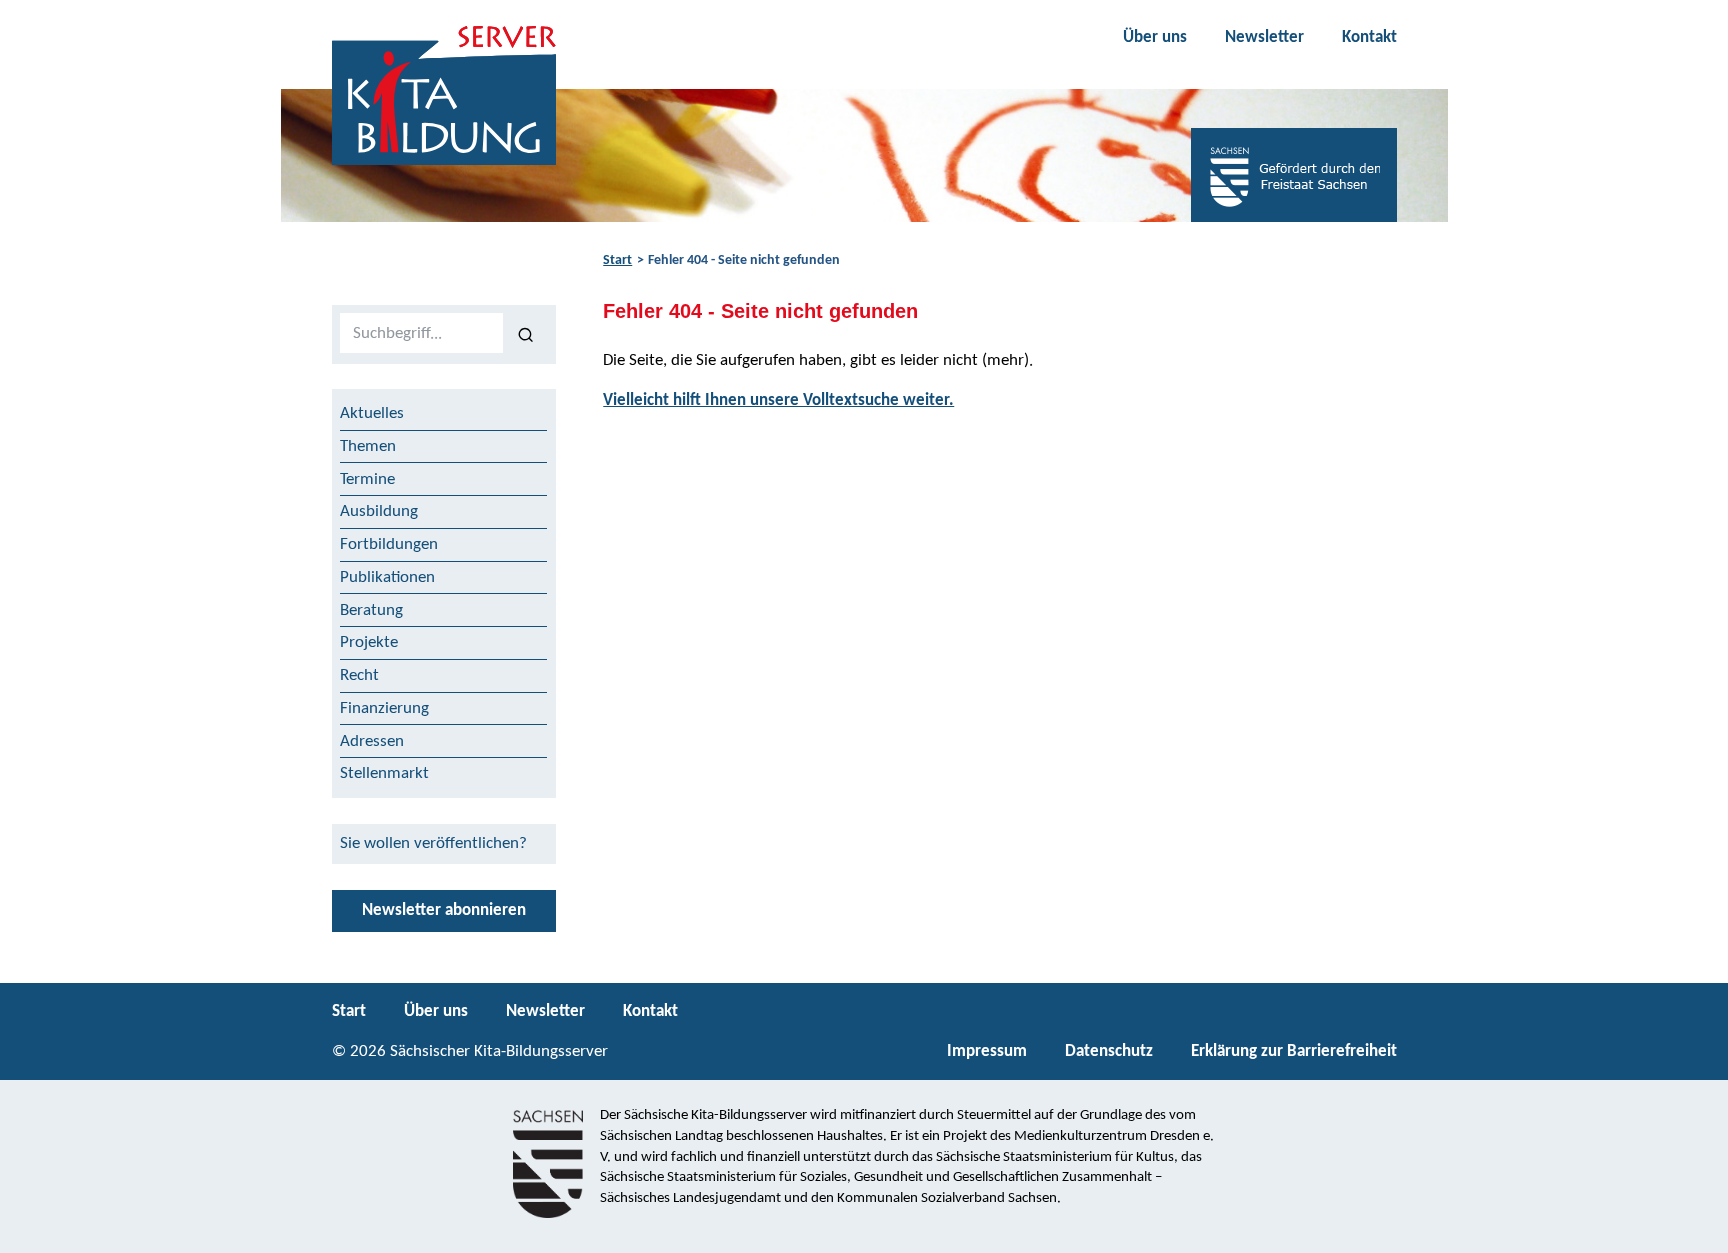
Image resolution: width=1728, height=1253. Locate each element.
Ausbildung (379, 511)
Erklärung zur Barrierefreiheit (1294, 1051)
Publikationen (387, 577)
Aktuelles (372, 413)
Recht (359, 675)
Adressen (372, 741)
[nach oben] (1695, 1229)
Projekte (369, 642)
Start (617, 260)
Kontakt (1369, 37)
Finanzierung (384, 708)
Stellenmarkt (384, 773)
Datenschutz (1109, 1051)
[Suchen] (525, 334)
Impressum (987, 1051)
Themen (368, 446)
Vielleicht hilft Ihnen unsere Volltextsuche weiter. (778, 400)
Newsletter (1264, 37)
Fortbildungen (389, 544)
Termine (367, 479)
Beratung (371, 610)
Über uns (1155, 37)
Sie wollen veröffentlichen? (433, 843)
